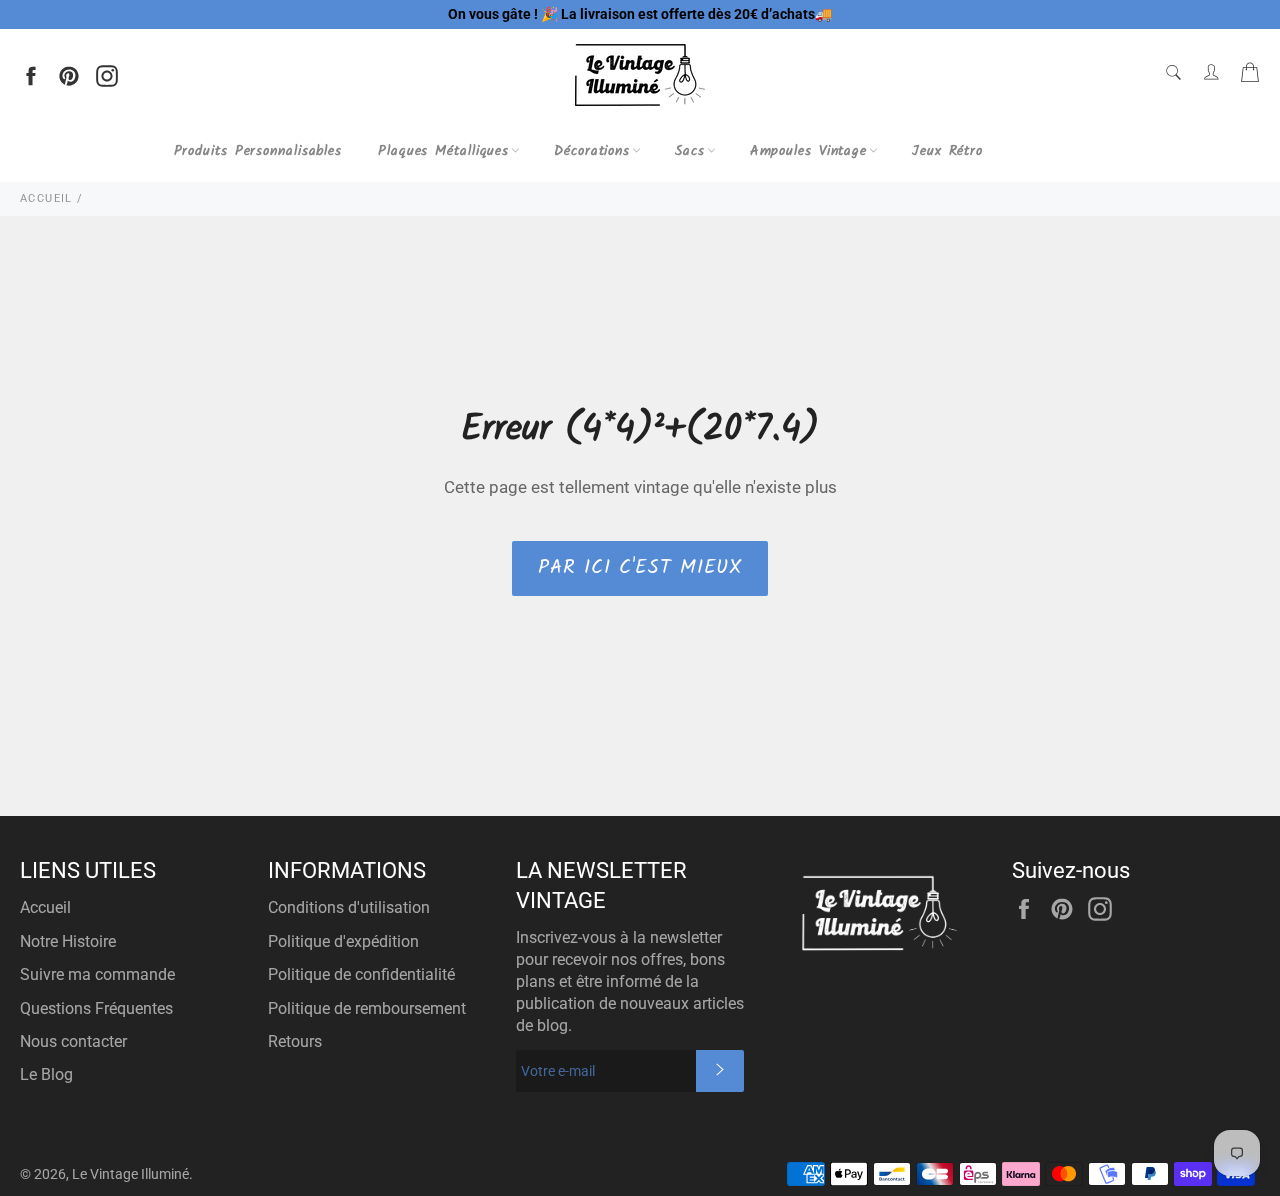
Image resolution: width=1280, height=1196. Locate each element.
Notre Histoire (68, 941)
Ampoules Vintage (808, 151)
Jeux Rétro (947, 151)
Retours (295, 1041)
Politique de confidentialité (361, 974)
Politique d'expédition (343, 941)
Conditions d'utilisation (349, 907)
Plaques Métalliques (443, 151)
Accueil (45, 907)
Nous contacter (73, 1041)
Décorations (592, 151)
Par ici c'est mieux (639, 568)
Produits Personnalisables (258, 151)
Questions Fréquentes (96, 1008)
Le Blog (46, 1074)
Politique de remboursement (367, 1008)
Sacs (690, 151)
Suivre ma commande (97, 974)
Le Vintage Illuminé (130, 1174)
